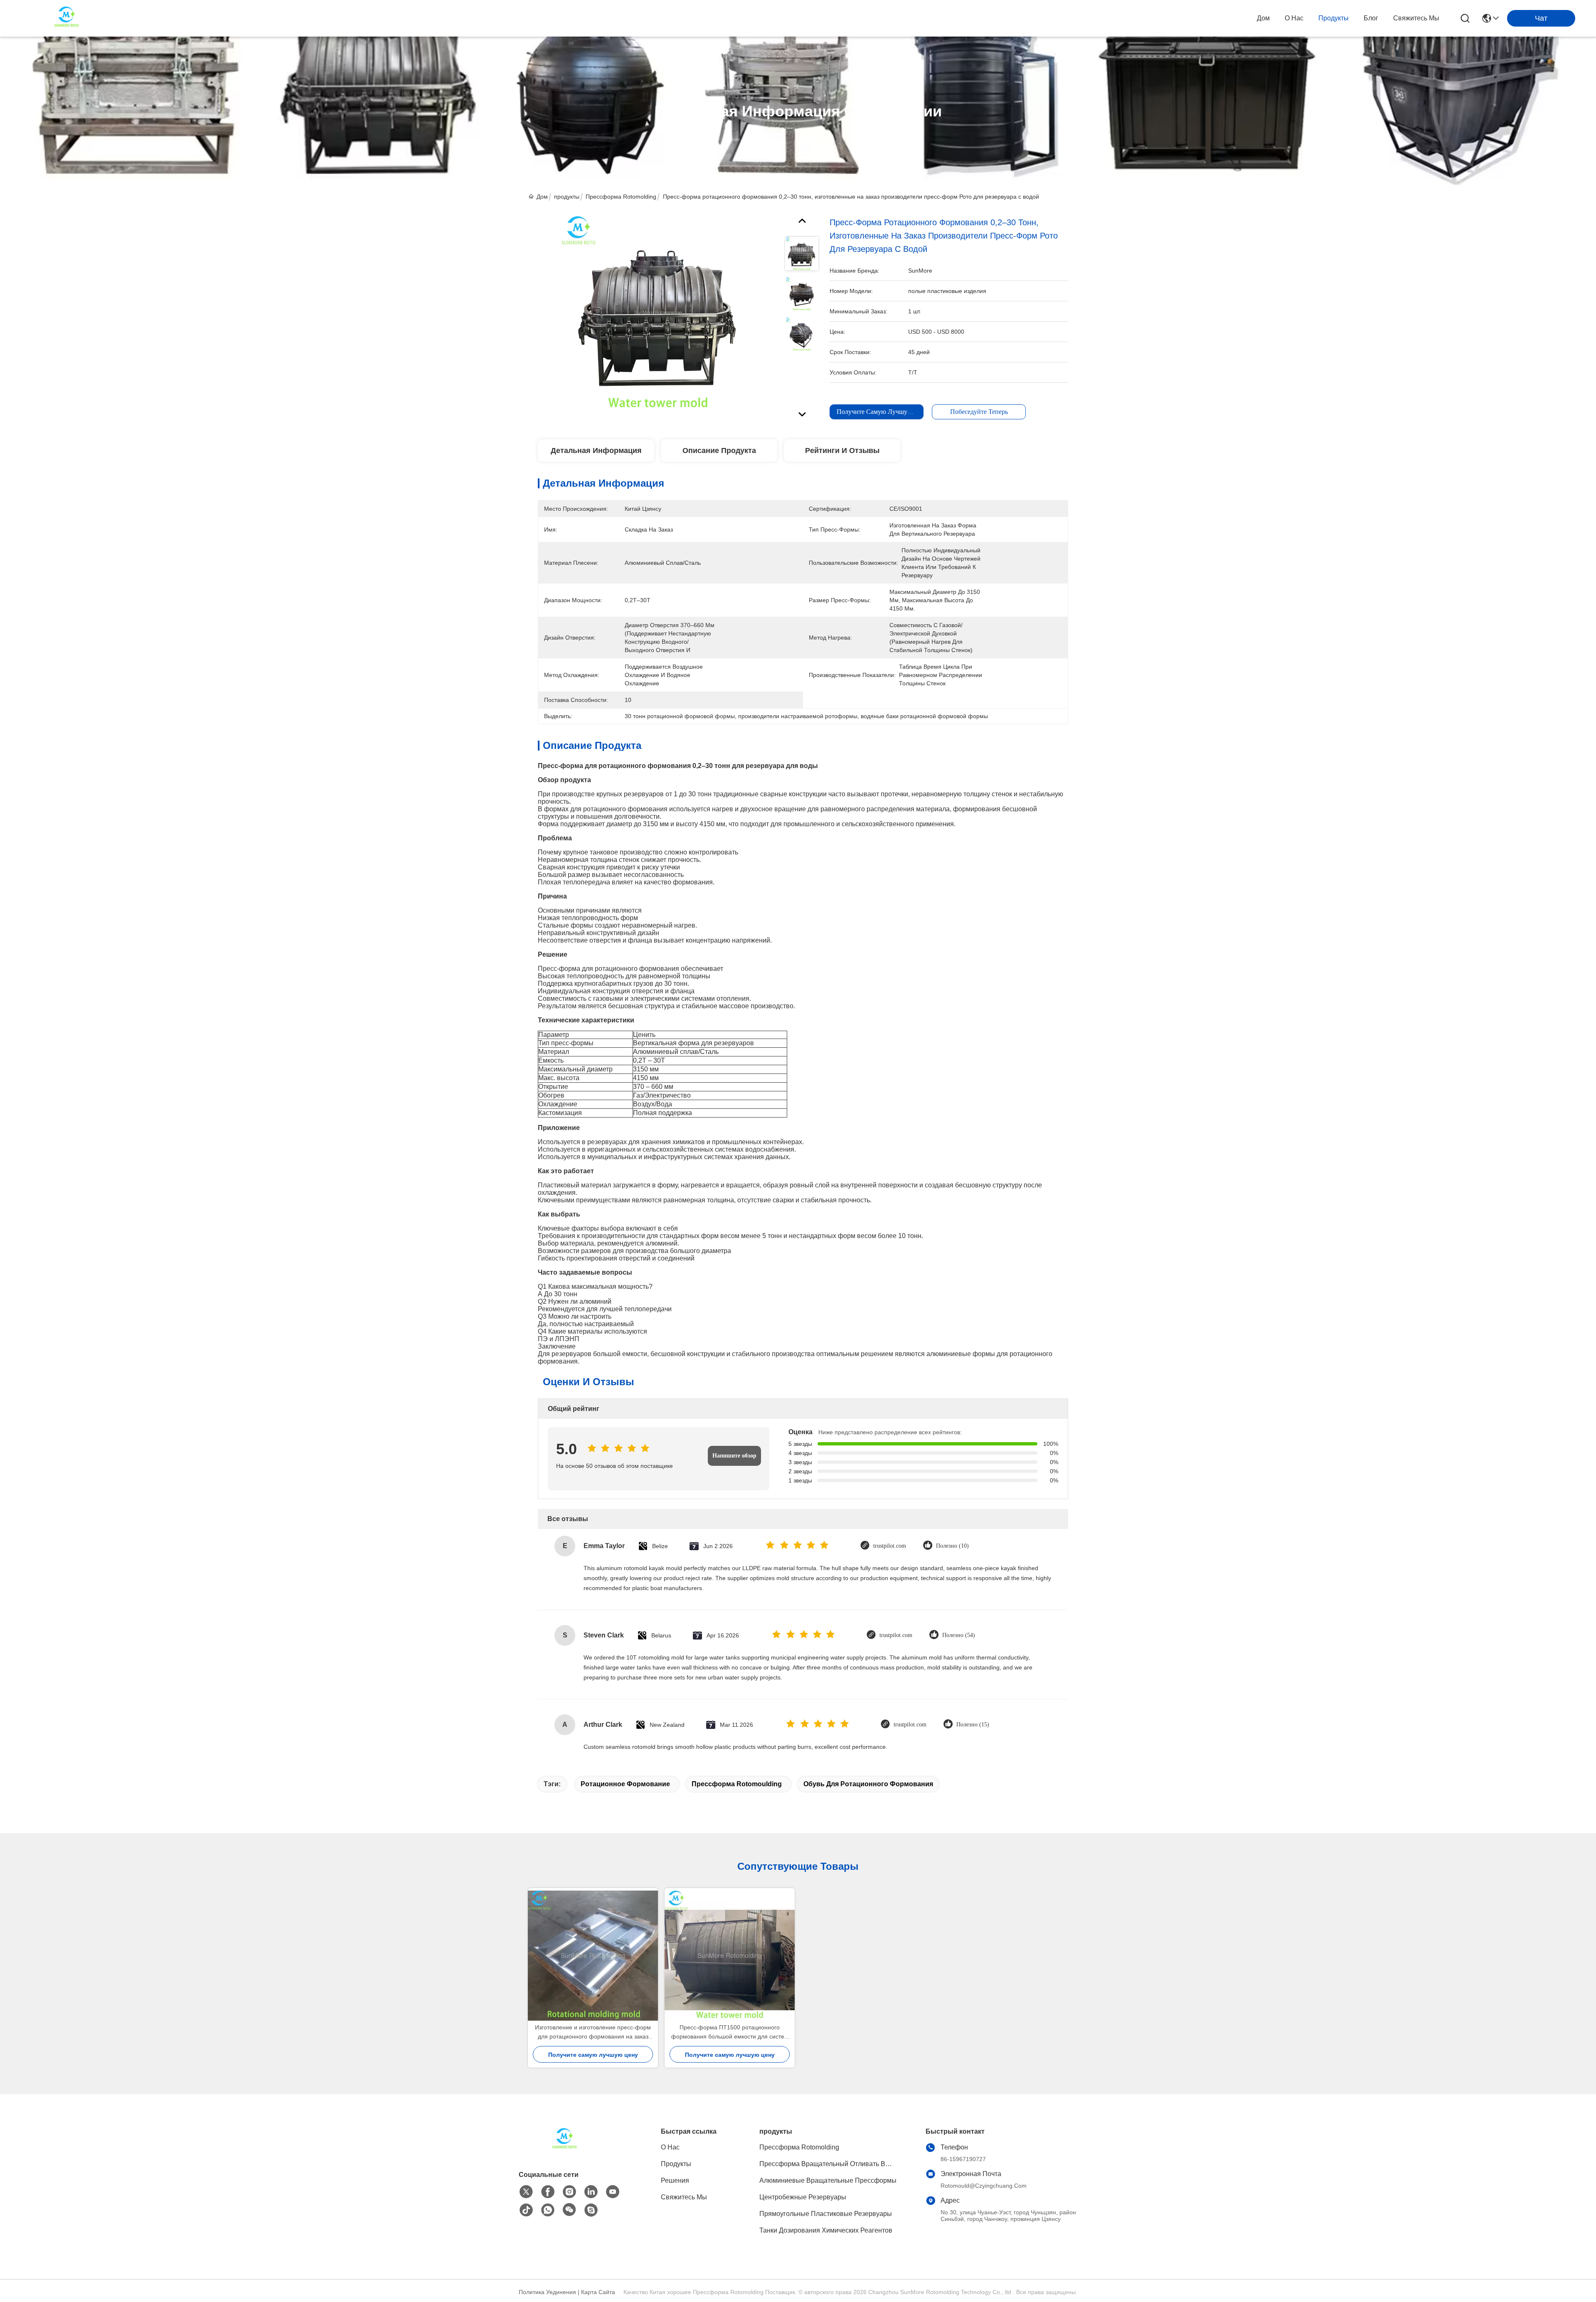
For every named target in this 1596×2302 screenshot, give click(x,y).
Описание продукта (719, 451)
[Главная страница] (564, 2150)
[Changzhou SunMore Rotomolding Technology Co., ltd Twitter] (526, 2192)
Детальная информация (596, 451)
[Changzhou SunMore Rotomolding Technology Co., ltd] (66, 18)
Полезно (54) (959, 1635)
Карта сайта (598, 2292)
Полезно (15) (973, 1725)
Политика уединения (547, 2292)
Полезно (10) (952, 1546)
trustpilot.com (890, 1546)
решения (675, 2180)
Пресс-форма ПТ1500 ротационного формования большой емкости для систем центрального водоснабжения (730, 2032)
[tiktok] (526, 2210)
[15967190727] (591, 2210)
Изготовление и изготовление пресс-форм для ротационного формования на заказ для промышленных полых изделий (593, 2032)
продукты (1334, 18)
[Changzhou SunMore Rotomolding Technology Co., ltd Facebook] (548, 2192)
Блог (1371, 18)
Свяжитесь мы (1416, 18)
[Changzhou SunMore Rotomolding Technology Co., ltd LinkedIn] (591, 2192)
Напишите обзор (734, 1456)
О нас (1294, 18)
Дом (1263, 18)
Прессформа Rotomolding (621, 197)
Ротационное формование (625, 1784)
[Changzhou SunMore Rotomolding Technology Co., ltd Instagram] (569, 2192)
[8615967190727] (548, 2210)
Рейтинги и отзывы (842, 451)
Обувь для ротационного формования (868, 1784)
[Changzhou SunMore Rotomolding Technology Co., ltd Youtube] (613, 2192)
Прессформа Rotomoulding (737, 1784)
